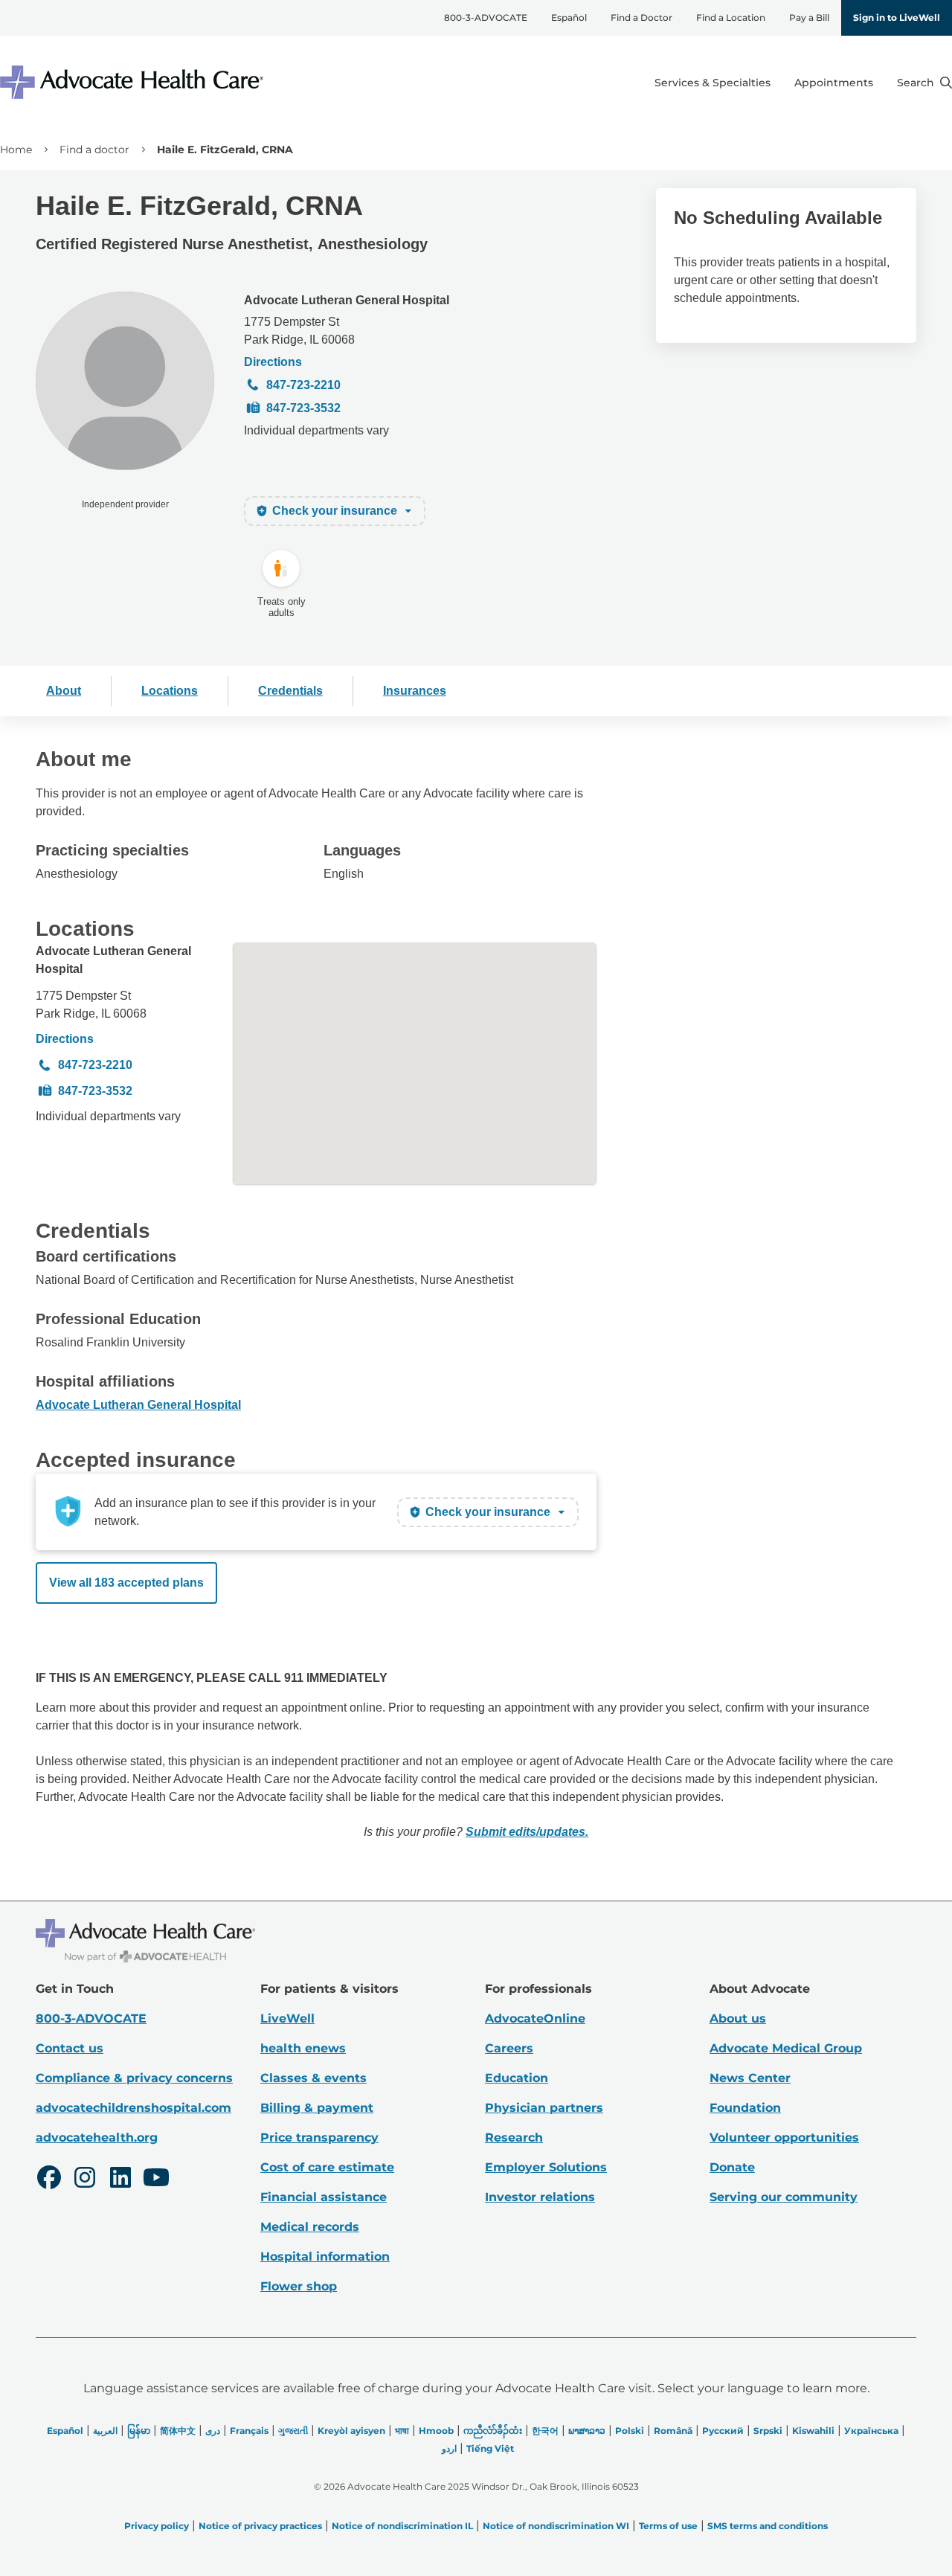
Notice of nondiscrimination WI (556, 2526)
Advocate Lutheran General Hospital (347, 300)
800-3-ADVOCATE (486, 17)
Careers (509, 2048)
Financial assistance (324, 2197)
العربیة (105, 2431)
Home (16, 150)
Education (517, 2078)
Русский (723, 2431)
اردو (449, 2448)
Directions (273, 362)
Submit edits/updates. (527, 1832)
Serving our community (784, 2197)
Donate (732, 2167)
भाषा (402, 2431)
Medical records (310, 2227)
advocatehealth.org (97, 2137)
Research (514, 2137)
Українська (871, 2431)
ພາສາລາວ (587, 2431)
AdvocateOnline (535, 2018)
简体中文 (178, 2431)
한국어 (545, 2431)
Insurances (415, 691)
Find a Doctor (641, 17)
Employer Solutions (546, 2167)
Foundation (745, 2108)
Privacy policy (157, 2526)
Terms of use (668, 2526)
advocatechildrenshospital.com (134, 2108)
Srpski (768, 2431)
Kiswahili (813, 2431)
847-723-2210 (303, 385)
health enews (303, 2048)
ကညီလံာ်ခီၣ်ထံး (493, 2431)
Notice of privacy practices (260, 2526)
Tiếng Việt (490, 2448)
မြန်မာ (139, 2431)
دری (213, 2431)
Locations (170, 691)
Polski (630, 2431)
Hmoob (436, 2431)
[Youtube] (156, 2180)
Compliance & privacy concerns (134, 2078)
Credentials (290, 691)
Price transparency (319, 2137)
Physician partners (544, 2108)
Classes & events (313, 2078)
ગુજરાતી (293, 2431)
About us (738, 2018)
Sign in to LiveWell (897, 17)
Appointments (834, 83)
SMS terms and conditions (768, 2526)
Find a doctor (94, 150)
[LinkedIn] (120, 2180)
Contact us (70, 2048)
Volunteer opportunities (784, 2137)
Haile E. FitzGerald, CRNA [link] (225, 150)
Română (673, 2431)
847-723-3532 (303, 408)
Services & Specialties (713, 83)
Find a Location (731, 17)
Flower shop (299, 2286)
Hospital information (325, 2257)
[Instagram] (85, 2180)
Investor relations (540, 2197)
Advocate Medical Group (786, 2048)
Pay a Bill (809, 17)
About (64, 691)
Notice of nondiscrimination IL (402, 2526)
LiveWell (287, 2018)
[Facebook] (49, 2180)
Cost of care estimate (327, 2167)
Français (249, 2431)
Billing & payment (317, 2108)
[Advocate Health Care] (134, 82)
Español (569, 17)
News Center (750, 2078)
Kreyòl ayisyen (351, 2431)
